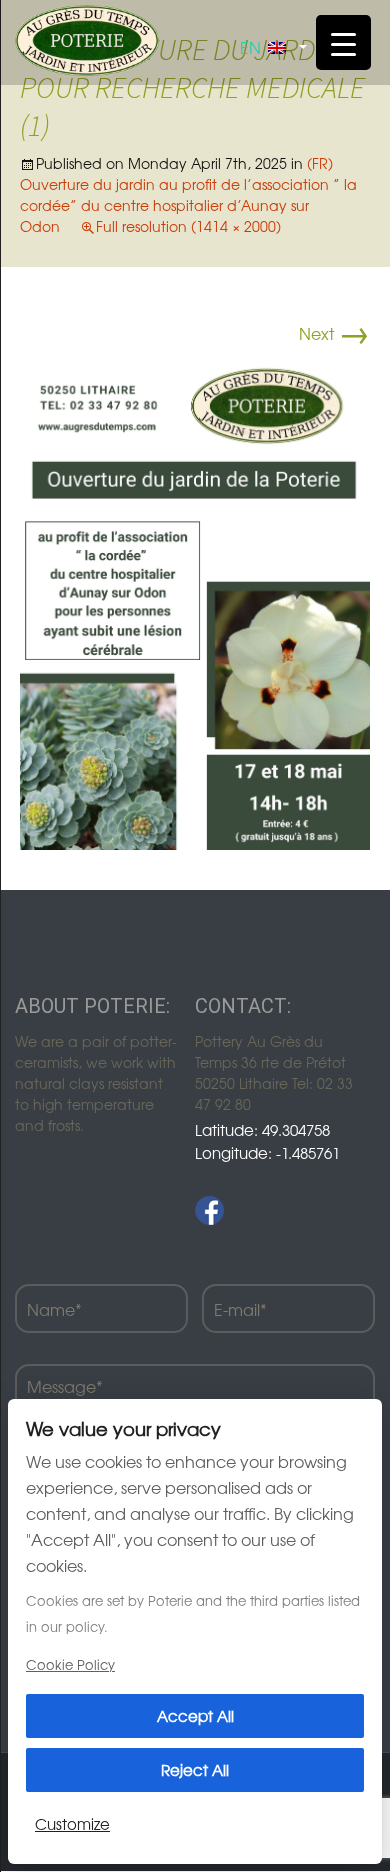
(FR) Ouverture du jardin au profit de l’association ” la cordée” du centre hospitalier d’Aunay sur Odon (188, 194)
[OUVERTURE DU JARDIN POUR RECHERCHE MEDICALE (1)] (195, 600)
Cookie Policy (70, 1664)
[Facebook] (209, 1210)
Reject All (195, 1769)
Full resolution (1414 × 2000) (188, 226)
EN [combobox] (250, 47)
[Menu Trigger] (343, 42)
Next (334, 333)
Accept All (195, 1715)
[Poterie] (87, 38)
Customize (72, 1823)
